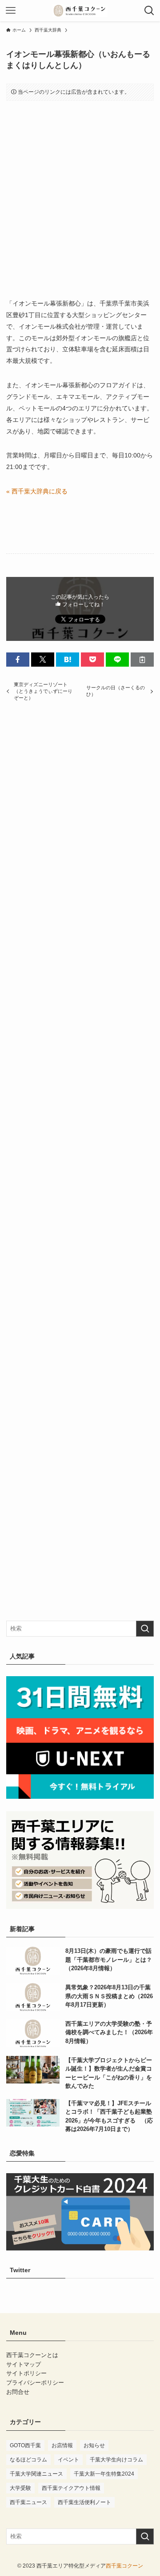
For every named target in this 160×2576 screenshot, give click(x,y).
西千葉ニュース (28, 2502)
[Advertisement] (80, 192)
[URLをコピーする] (142, 660)
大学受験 (20, 2488)
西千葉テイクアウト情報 (71, 2488)
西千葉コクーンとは (32, 2355)
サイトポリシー (26, 2373)
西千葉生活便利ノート (84, 2502)
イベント (68, 2460)
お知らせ (94, 2445)
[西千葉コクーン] (80, 11)
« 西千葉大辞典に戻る (37, 491)
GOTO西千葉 (25, 2445)
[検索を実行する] (145, 1629)
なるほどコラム (28, 2460)
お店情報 (62, 2445)
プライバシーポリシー (35, 2383)
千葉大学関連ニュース (36, 2474)
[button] (18, 660)
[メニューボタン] (11, 11)
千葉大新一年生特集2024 (104, 2474)
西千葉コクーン (124, 2566)
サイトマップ (24, 2364)
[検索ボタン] (149, 11)
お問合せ (18, 2392)
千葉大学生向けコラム (116, 2460)
